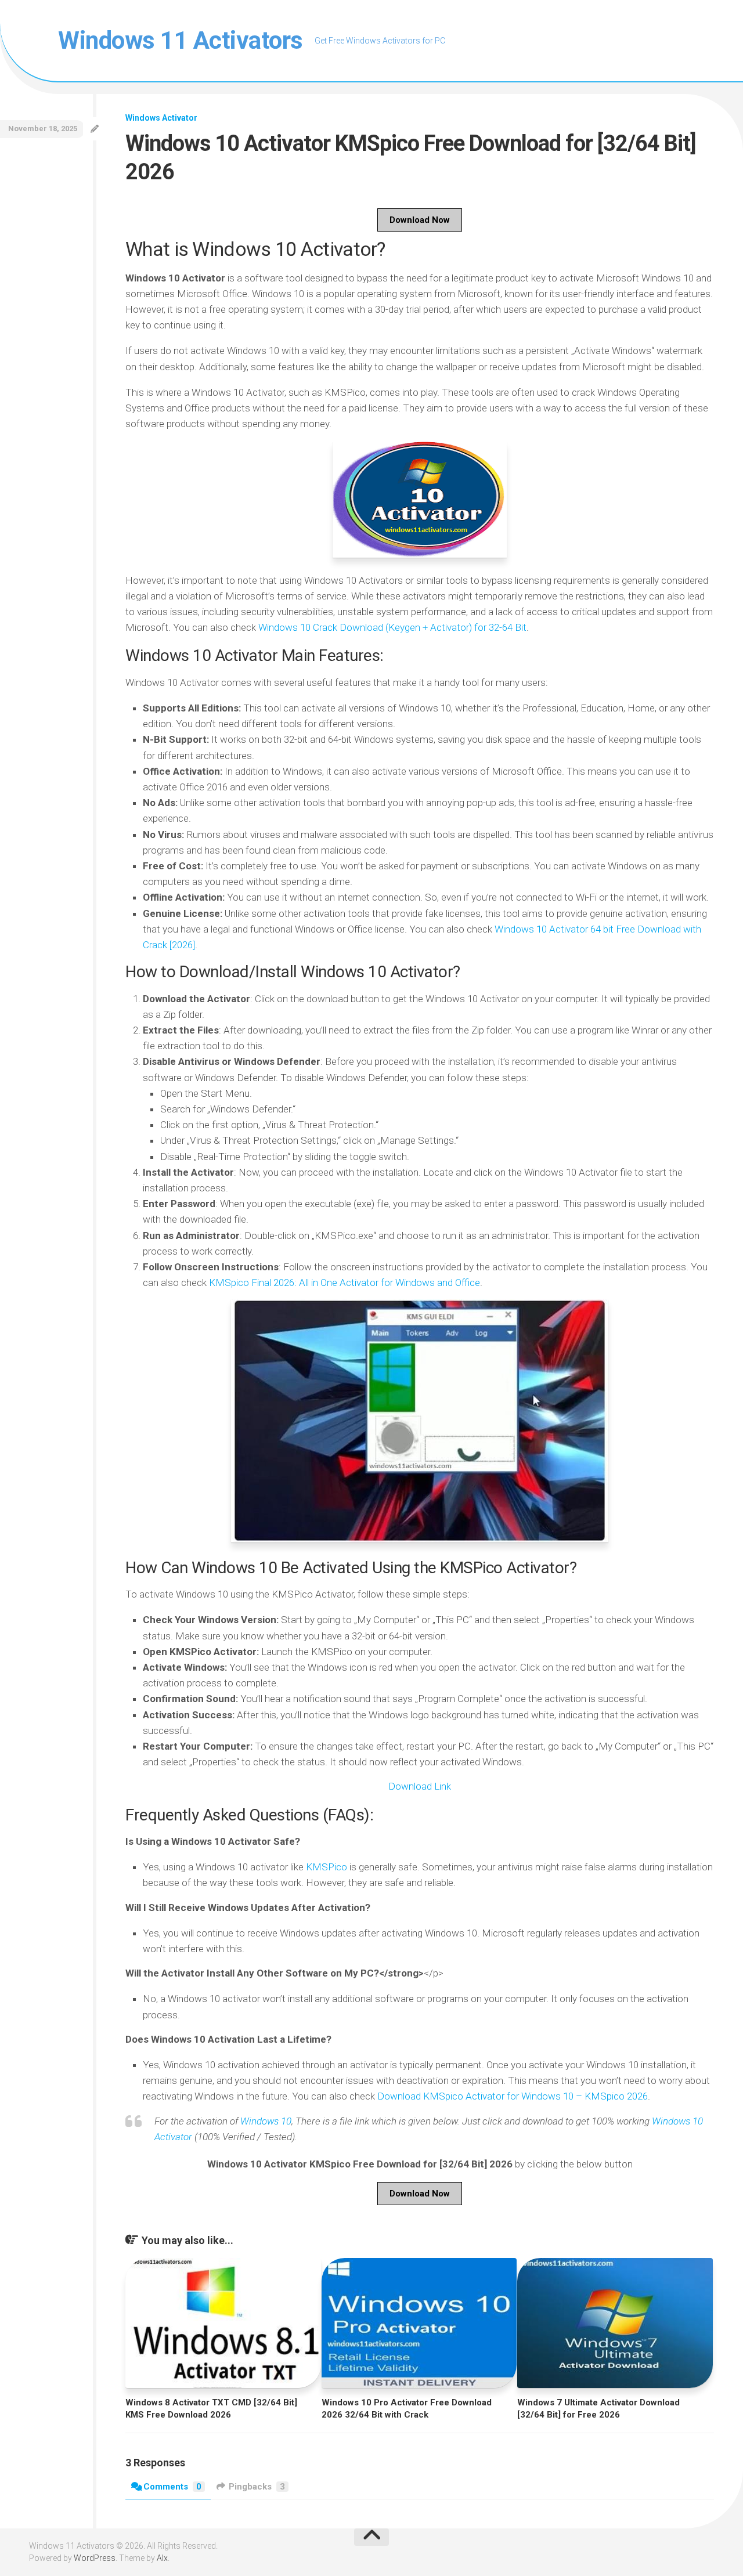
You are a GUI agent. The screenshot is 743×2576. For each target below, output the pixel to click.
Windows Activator (161, 118)
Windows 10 (266, 2121)
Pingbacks (257, 2487)
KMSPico (327, 1867)
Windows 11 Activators (181, 40)
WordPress (95, 2558)
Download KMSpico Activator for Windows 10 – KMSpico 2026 (513, 2096)
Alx (162, 2558)
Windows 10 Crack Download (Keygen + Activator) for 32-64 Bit (392, 627)
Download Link (420, 1786)
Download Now (420, 220)
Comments (172, 2487)
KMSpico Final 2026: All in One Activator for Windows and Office (345, 1282)
